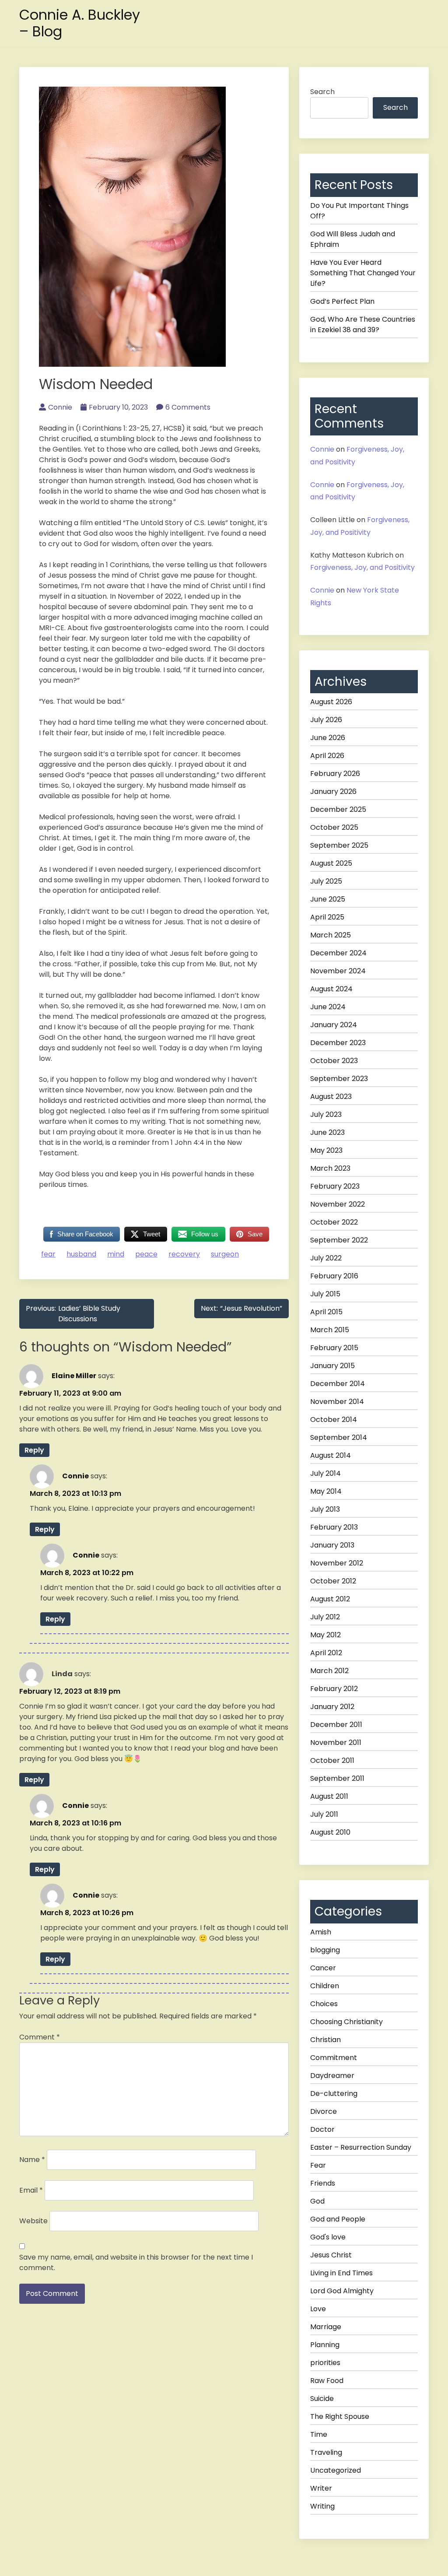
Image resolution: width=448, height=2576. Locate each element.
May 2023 (326, 1150)
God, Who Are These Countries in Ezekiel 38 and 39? (363, 325)
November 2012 (337, 1563)
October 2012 (333, 1581)
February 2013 (334, 1527)
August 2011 (329, 1796)
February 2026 (335, 774)
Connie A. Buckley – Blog (80, 23)
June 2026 (328, 738)
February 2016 (334, 1276)
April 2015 (326, 1312)
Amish (321, 1932)
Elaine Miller (74, 1375)
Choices (324, 2004)
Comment (40, 2037)
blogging (325, 1950)
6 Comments (188, 407)
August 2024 (331, 989)
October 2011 (332, 1760)
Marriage (326, 2327)
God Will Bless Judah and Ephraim (353, 239)
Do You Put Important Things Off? (359, 211)
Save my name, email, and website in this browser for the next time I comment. (136, 2262)
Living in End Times (341, 2273)
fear (48, 1254)
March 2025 (331, 935)
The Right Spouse (340, 2416)
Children (325, 1986)
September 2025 (339, 845)
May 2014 (326, 1491)
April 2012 (326, 1653)
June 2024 (328, 1007)
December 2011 (336, 1725)
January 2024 (334, 1025)
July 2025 (326, 881)
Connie (60, 407)
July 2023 (326, 1114)
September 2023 (339, 1079)
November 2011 (336, 1742)
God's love (328, 2237)
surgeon (225, 1254)
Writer (321, 2488)
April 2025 (327, 917)
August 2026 (331, 702)
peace (146, 1254)
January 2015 (332, 1366)
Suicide (322, 2399)
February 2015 (334, 1348)
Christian (325, 2040)
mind (116, 1254)
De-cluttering (334, 2093)
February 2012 (334, 1689)
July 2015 (325, 1294)
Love (318, 2309)
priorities (325, 2363)
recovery (184, 1254)
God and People (338, 2219)
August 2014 (331, 1455)
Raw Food (327, 2381)
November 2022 (338, 1204)
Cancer (323, 1968)
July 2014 (325, 1473)
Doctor (322, 2129)
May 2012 (325, 1635)
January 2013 (332, 1545)
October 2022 (334, 1222)
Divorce (324, 2111)
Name (32, 2160)
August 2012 (330, 1599)
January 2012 (332, 1707)
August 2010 (330, 1832)
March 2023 (330, 1168)
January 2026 (333, 791)
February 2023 (335, 1186)
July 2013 (325, 1509)
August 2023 (331, 1097)
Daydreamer (332, 2076)
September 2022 (339, 1240)
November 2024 (338, 971)
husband (81, 1254)
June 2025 (328, 899)
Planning (325, 2345)
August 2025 (331, 863)
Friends (323, 2183)
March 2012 (329, 1671)
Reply (34, 1450)
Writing (322, 2506)
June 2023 (327, 1132)
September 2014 (339, 1437)
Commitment (334, 2058)
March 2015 (330, 1330)
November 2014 (337, 1402)
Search (322, 92)
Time (319, 2434)
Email (31, 2190)
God (317, 2201)
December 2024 (338, 953)
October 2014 (334, 1420)
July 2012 (325, 1617)
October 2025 (334, 827)
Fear (318, 2165)
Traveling (326, 2452)
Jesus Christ (331, 2255)
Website (33, 2221)
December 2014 (338, 1384)
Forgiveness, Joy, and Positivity (362, 567)
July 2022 (326, 1258)
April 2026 (327, 756)
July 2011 (324, 1814)
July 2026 (326, 720)
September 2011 (337, 1778)
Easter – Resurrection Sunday (361, 2147)
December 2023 (338, 1043)
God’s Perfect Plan (342, 301)
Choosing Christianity (346, 2022)
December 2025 (338, 809)
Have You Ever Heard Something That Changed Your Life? (363, 273)
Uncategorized (336, 2470)
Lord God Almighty (342, 2291)
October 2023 (334, 1061)
